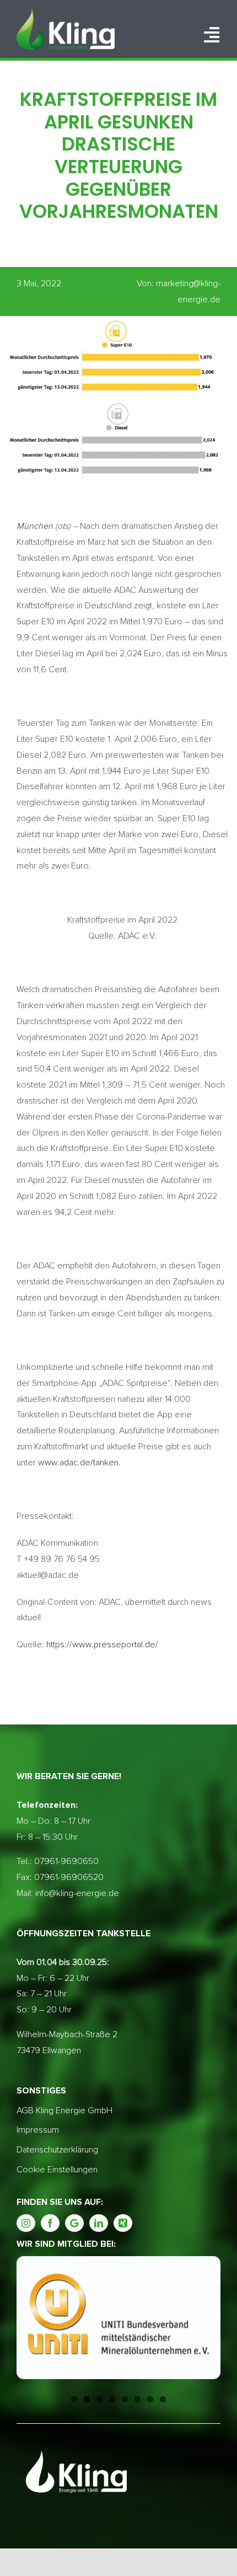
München (35, 526)
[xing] (123, 2223)
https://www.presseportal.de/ (102, 1645)
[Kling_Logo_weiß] (66, 13)
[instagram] (26, 2223)
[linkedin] (99, 2223)
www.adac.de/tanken (78, 1463)
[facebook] (50, 2223)
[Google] (74, 2223)
